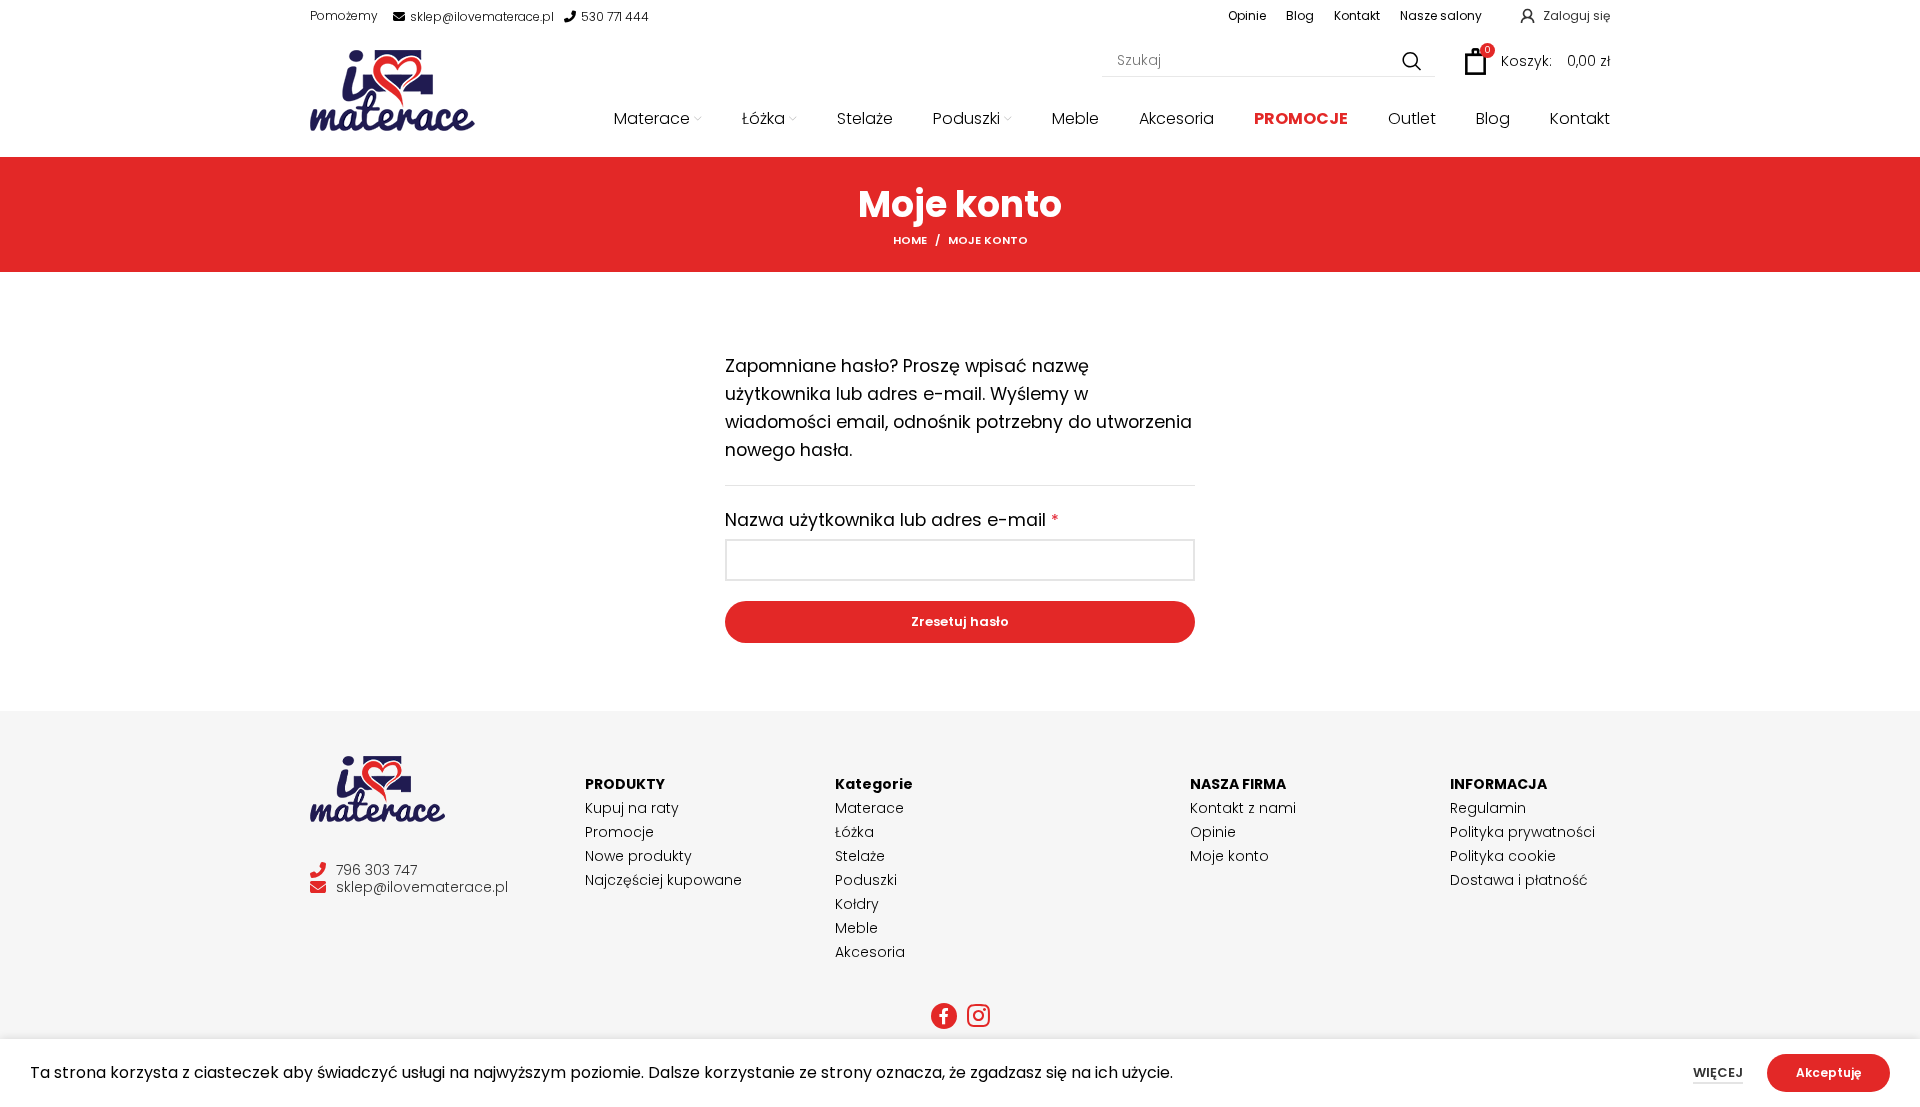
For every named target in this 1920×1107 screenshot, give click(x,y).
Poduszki (866, 880)
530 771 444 (615, 17)
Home (910, 240)
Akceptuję (1828, 1072)
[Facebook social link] (944, 1016)
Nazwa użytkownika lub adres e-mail (943, 520)
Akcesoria (870, 952)
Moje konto (1229, 856)
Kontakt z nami (1243, 808)
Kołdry (857, 904)
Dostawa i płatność (1519, 880)
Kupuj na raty (632, 808)
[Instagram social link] (978, 1016)
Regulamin (1488, 808)
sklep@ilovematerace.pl (482, 17)
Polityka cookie (1503, 856)
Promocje (619, 832)
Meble (856, 928)
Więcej (1718, 1072)
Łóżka (854, 832)
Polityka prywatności (1522, 832)
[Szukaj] (1412, 61)
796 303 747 (376, 870)
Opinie (1213, 832)
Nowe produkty (638, 856)
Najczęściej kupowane (663, 880)
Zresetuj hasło (960, 621)
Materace (869, 808)
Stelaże (860, 856)
